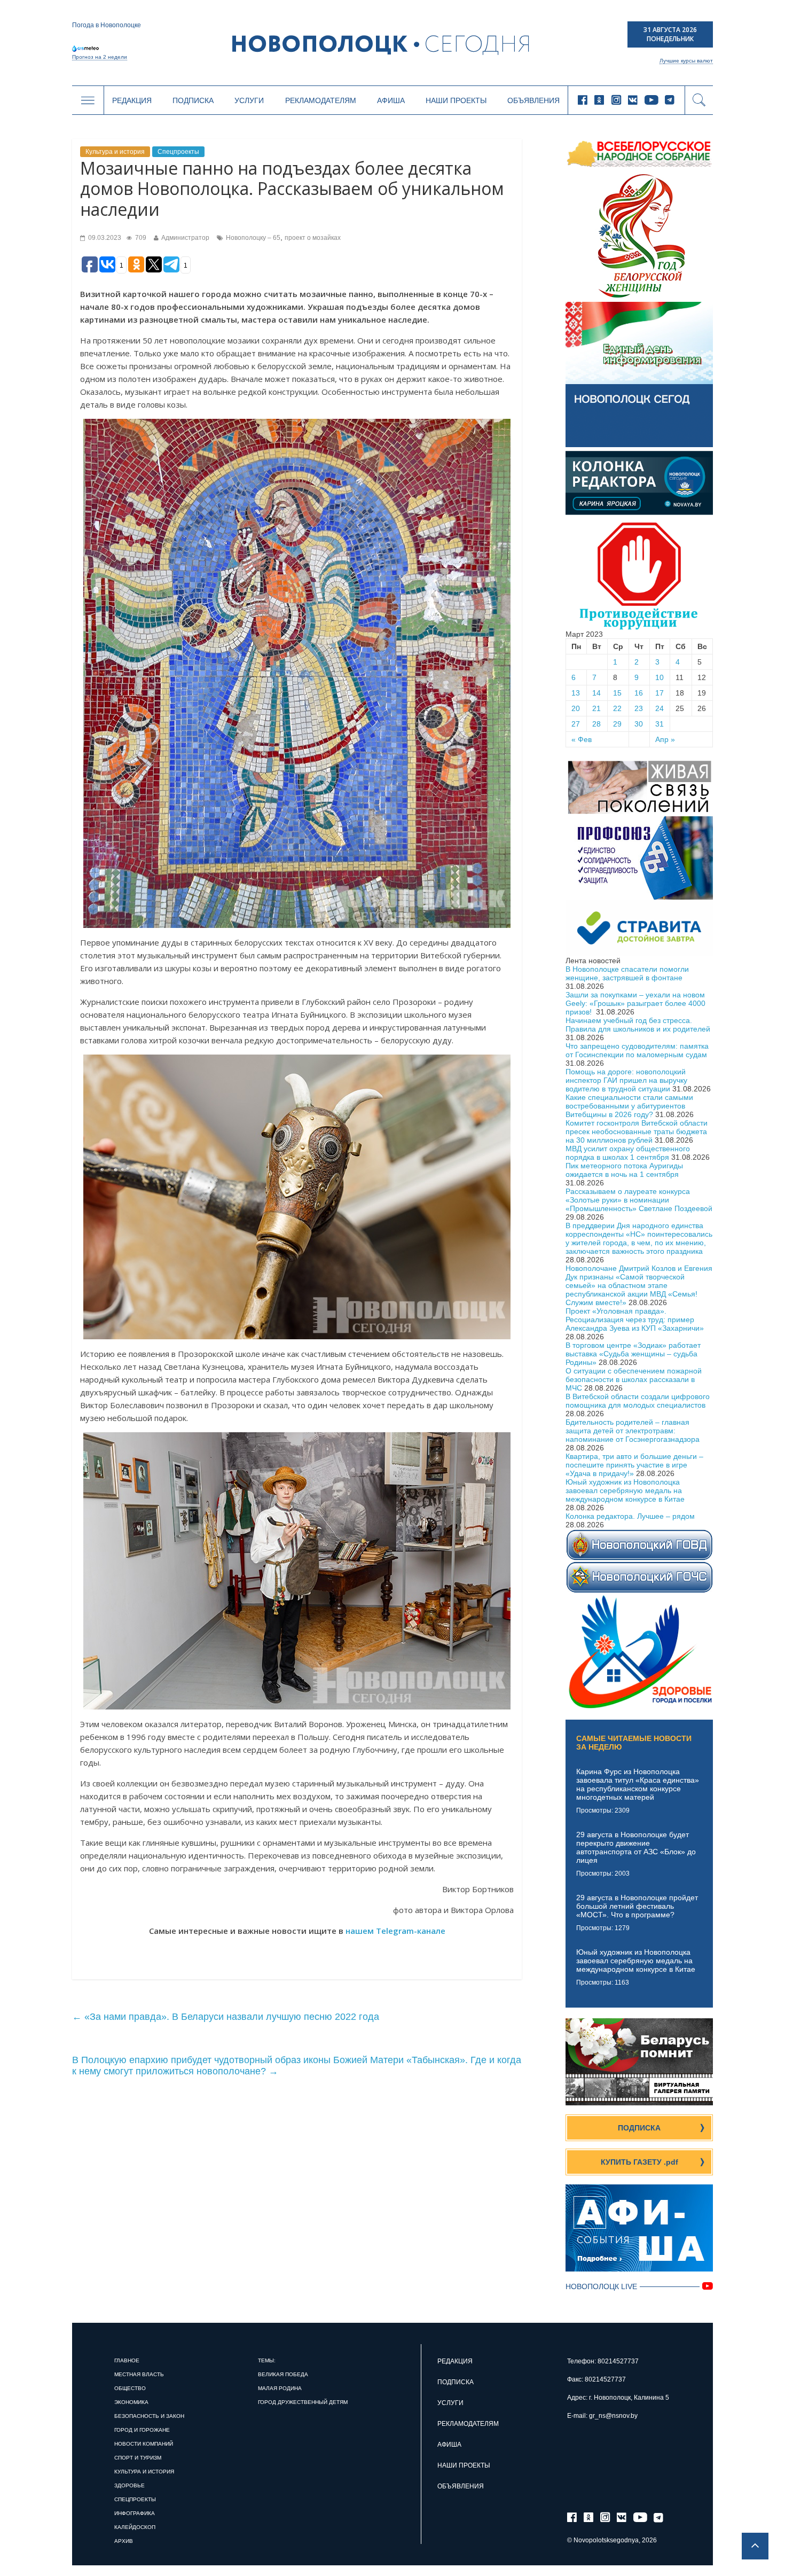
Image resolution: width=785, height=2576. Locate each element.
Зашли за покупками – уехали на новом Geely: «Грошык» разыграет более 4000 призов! (635, 1003)
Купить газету (639, 2162)
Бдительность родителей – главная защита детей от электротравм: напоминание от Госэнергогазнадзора (633, 1431)
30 (639, 724)
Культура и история (115, 152)
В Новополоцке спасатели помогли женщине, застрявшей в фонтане (627, 973)
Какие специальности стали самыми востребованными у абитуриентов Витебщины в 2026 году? (629, 1106)
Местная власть (139, 2374)
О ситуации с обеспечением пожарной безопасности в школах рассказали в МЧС (634, 1379)
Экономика (131, 2402)
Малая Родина (280, 2388)
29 (617, 724)
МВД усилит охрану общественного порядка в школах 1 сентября (628, 1153)
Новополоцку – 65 (253, 238)
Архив (124, 2541)
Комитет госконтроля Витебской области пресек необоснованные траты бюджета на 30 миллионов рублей (637, 1131)
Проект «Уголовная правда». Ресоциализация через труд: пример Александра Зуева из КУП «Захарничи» (635, 1320)
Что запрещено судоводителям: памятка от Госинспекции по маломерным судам (637, 1050)
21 (596, 708)
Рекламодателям (321, 100)
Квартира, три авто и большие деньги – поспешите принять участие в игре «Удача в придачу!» (634, 1465)
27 (576, 724)
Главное (127, 2360)
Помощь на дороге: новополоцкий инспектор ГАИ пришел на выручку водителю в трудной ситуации (626, 1080)
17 (660, 693)
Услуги (249, 100)
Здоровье (129, 2485)
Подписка (193, 100)
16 (639, 693)
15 (617, 693)
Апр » (665, 739)
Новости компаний (144, 2444)
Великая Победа (283, 2374)
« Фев (582, 739)
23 (639, 708)
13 (576, 693)
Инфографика (135, 2513)
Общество (130, 2388)
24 (660, 708)
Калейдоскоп (135, 2527)
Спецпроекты (178, 152)
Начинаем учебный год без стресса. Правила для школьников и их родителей (638, 1025)
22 (617, 708)
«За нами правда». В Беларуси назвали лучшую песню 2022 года (226, 2017)
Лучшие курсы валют (686, 61)
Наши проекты (456, 100)
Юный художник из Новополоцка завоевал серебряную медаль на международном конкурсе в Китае (625, 1490)
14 (596, 693)
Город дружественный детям (303, 2402)
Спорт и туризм (138, 2458)
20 (576, 708)
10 (660, 677)
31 (660, 724)
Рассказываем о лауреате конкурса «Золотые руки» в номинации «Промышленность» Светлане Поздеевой (639, 1200)
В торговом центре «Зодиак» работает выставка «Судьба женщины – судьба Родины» (633, 1354)
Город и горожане (142, 2430)
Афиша (391, 100)
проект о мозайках (313, 238)
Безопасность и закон (149, 2416)
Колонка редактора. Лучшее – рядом (630, 1516)
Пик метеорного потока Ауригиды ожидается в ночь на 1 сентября (624, 1170)
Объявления (533, 100)
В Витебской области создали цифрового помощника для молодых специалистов (638, 1401)
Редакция (132, 100)
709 (140, 238)
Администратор (185, 238)
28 (596, 724)
